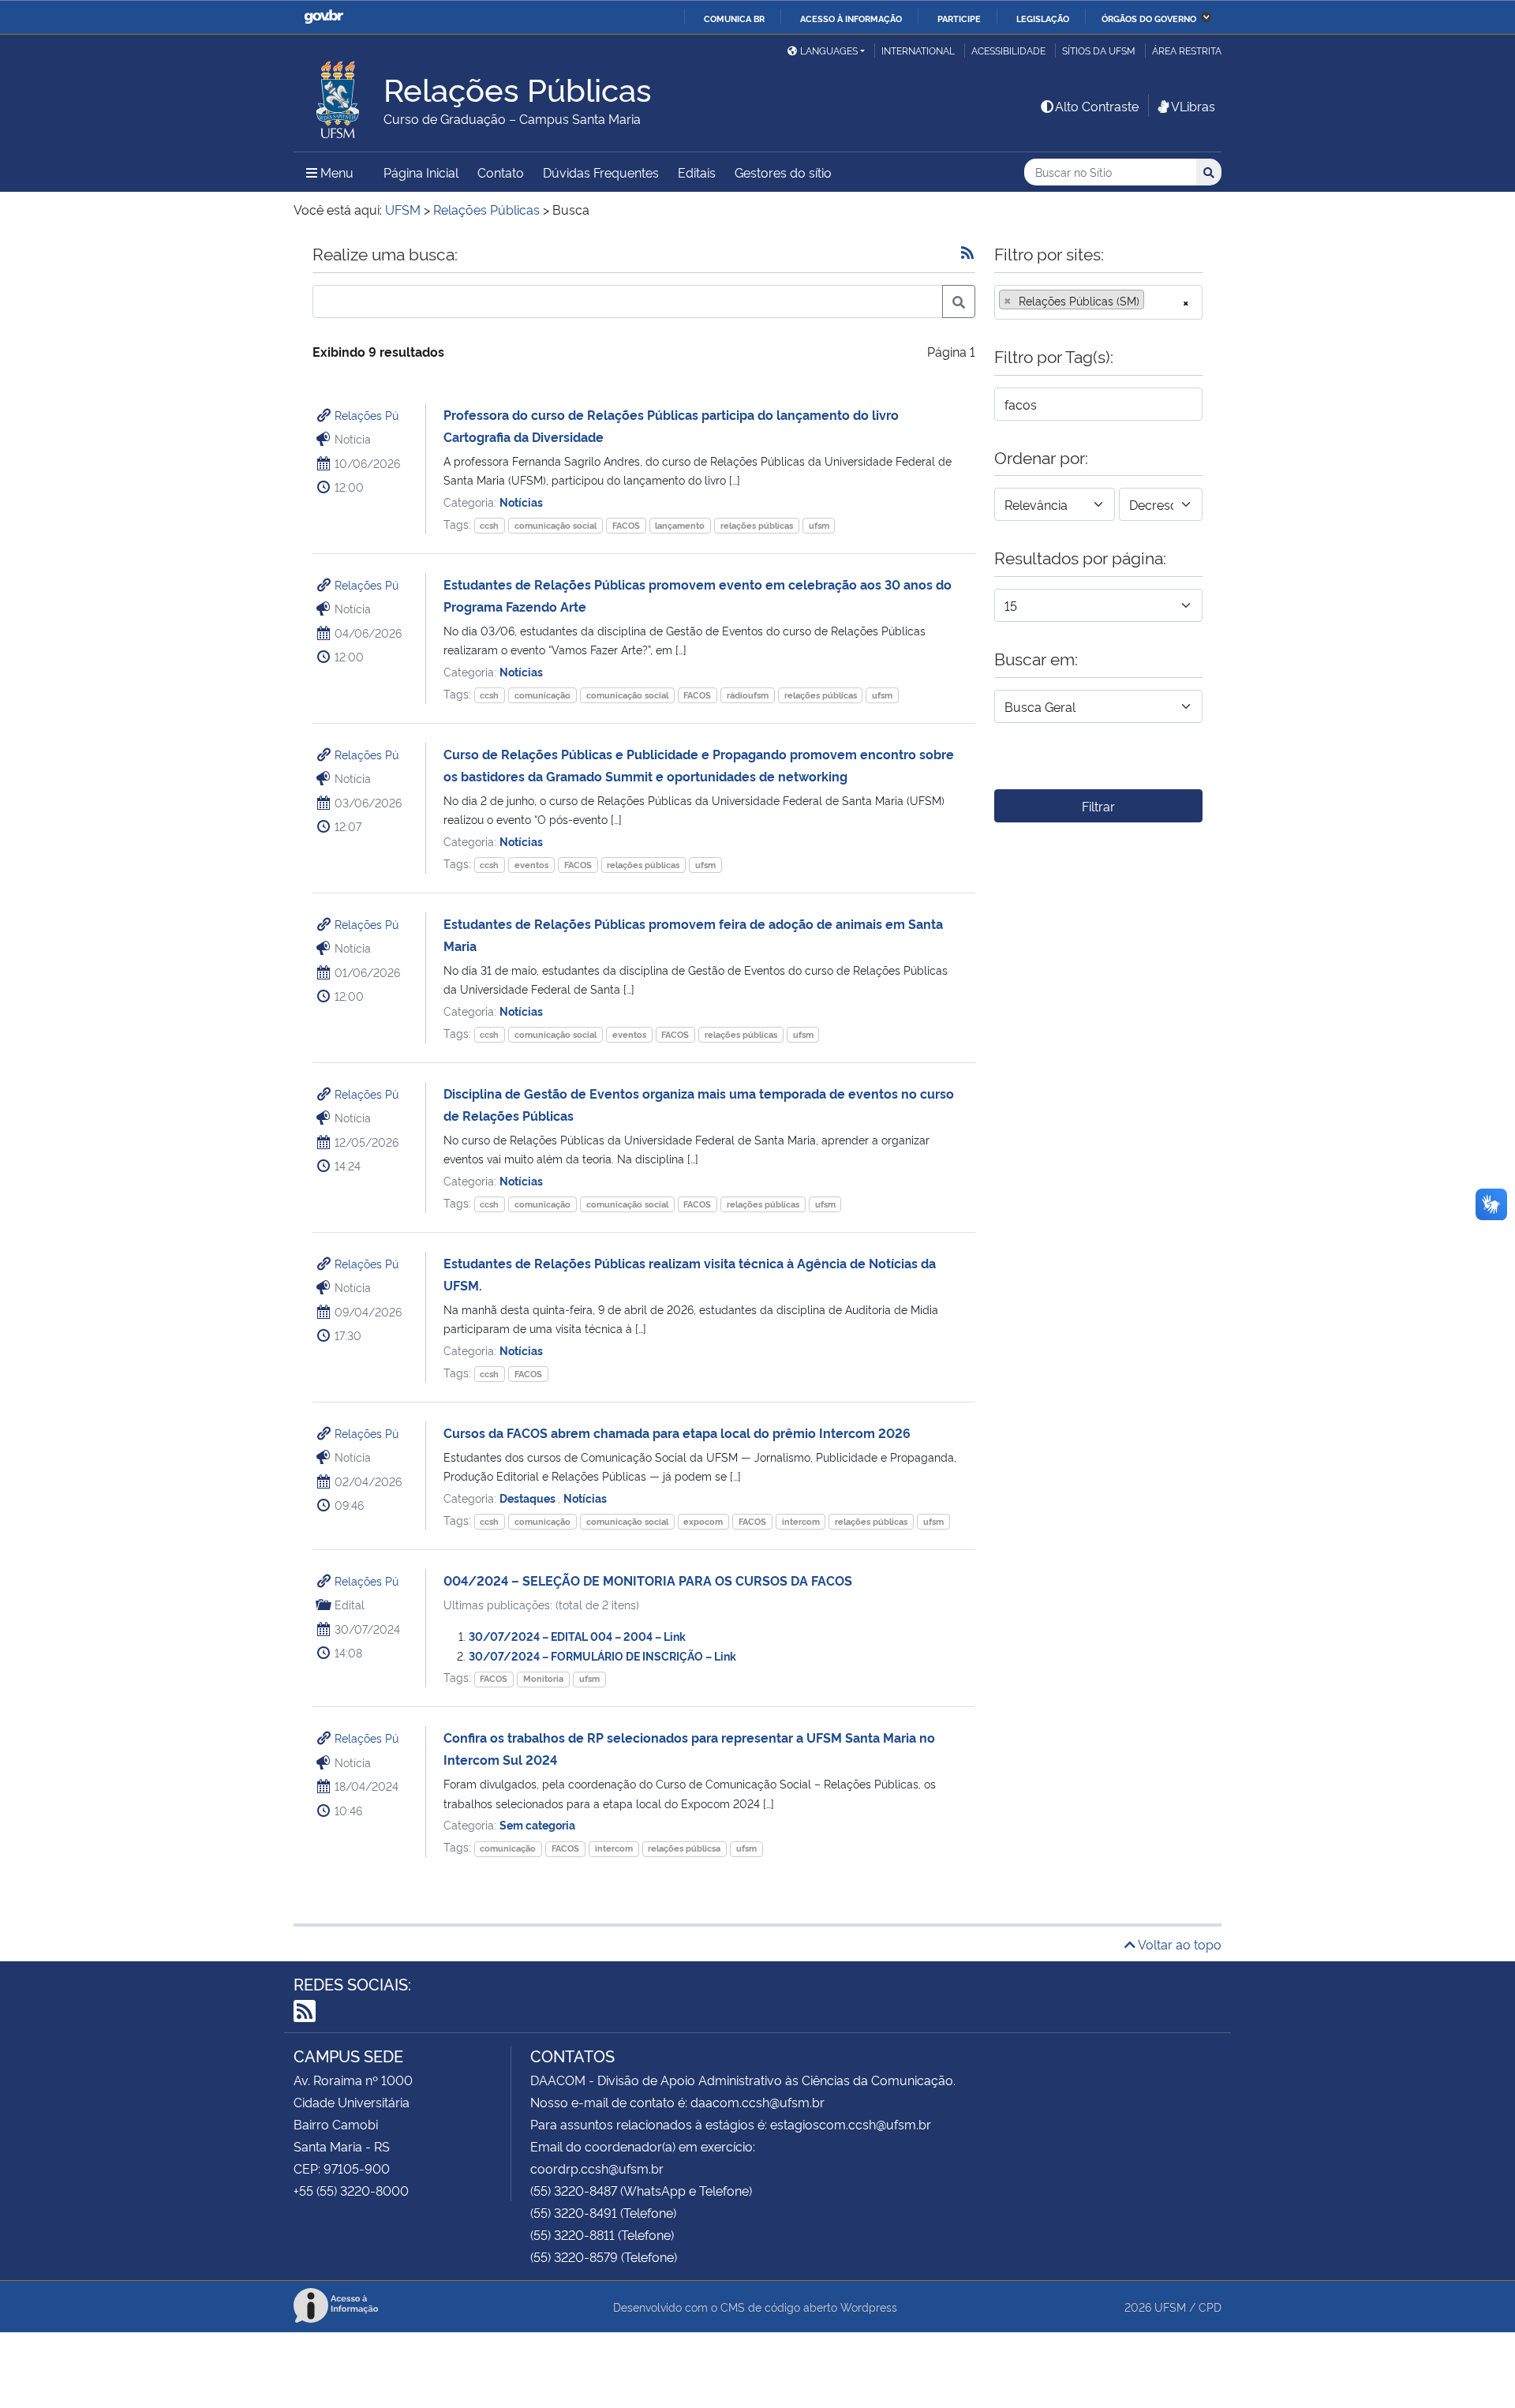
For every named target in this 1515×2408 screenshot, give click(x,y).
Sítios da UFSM (1099, 50)
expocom (703, 1521)
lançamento (680, 525)
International (918, 50)
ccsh (489, 525)
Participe (959, 18)
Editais (697, 172)
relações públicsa (684, 1848)
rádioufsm (748, 695)
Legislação (1043, 18)
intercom (801, 1521)
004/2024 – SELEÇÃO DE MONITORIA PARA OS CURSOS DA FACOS (648, 1580)
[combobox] (1098, 302)
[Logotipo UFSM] (339, 95)
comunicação (542, 695)
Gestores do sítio (783, 172)
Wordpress (869, 2307)
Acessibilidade (1008, 50)
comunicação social (555, 525)
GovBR (324, 17)
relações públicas (757, 525)
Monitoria (543, 1678)
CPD (1210, 2307)
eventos (531, 865)
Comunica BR (734, 18)
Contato (501, 172)
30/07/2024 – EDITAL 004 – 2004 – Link (577, 1636)
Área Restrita (1187, 50)
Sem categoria (537, 1824)
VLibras (1193, 106)
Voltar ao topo (1178, 1944)
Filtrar (1098, 806)
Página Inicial (421, 172)
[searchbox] (1153, 301)
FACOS (626, 525)
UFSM (1170, 2307)
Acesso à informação (851, 18)
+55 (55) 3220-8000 (351, 2190)
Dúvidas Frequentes (601, 172)
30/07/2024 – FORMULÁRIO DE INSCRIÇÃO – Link (602, 1655)
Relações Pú (367, 415)
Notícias (521, 502)
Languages (829, 50)
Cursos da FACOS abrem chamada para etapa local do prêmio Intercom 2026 (677, 1432)
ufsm (819, 525)
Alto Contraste (1097, 106)
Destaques (529, 1498)
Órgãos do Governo (1149, 18)
